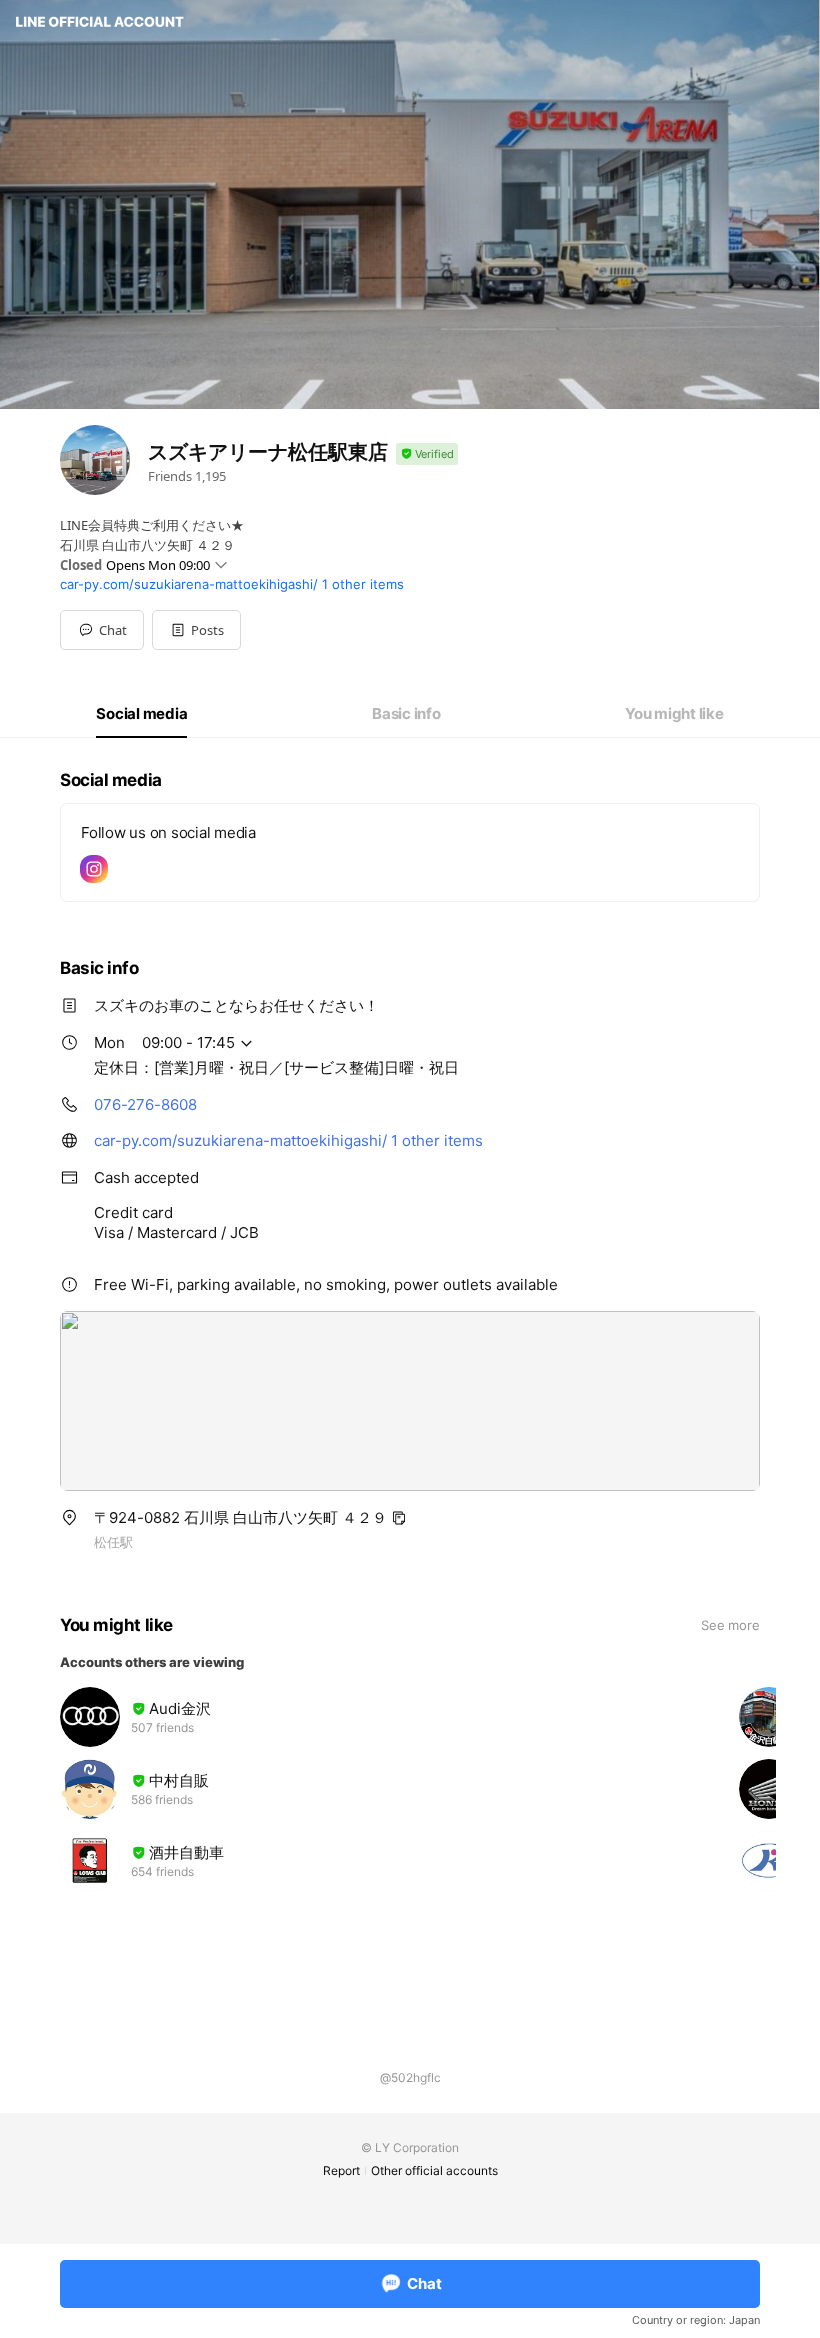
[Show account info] (427, 454)
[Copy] (399, 1518)
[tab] (141, 714)
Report (341, 2170)
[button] (196, 630)
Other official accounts (434, 2170)
